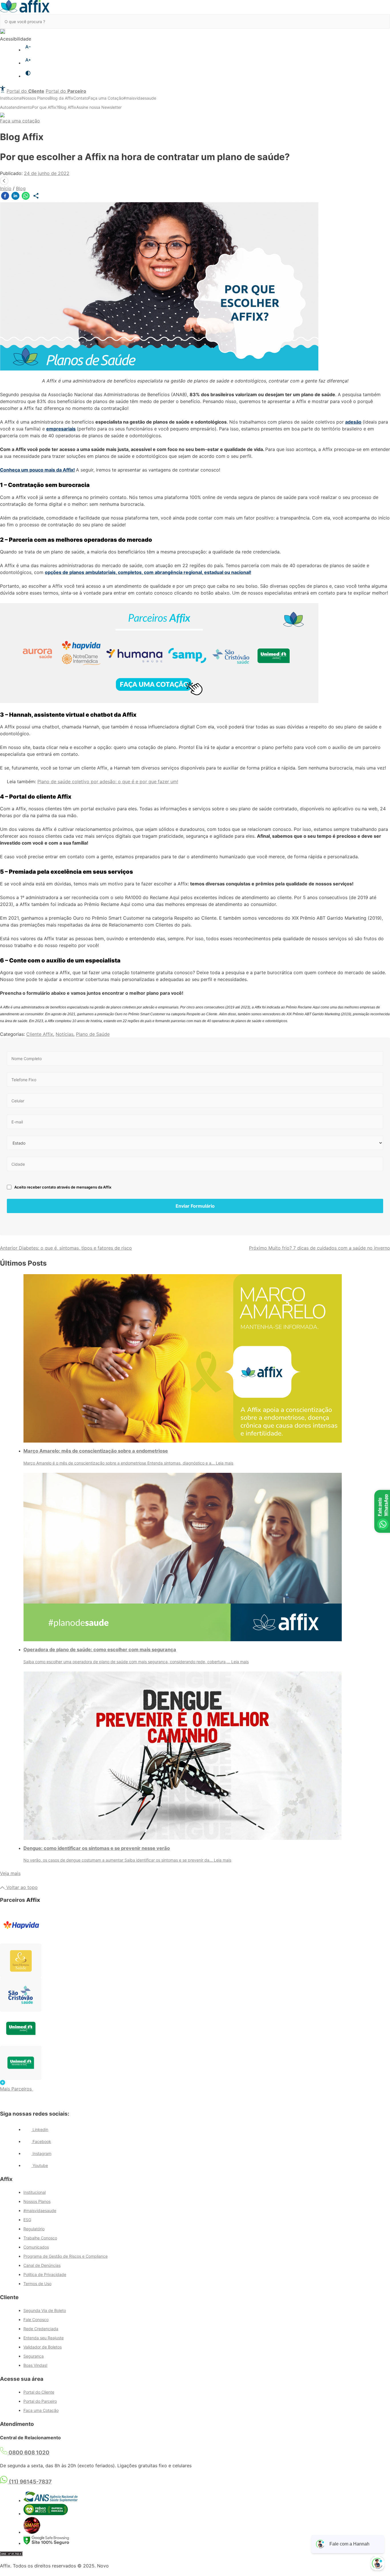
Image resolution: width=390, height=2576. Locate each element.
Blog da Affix (61, 98)
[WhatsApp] (26, 197)
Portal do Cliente (39, 2392)
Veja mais (10, 1873)
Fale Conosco (36, 2320)
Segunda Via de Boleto (45, 2310)
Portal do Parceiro (40, 2401)
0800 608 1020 (28, 2453)
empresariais (61, 429)
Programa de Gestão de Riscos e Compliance (66, 2256)
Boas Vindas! (35, 2365)
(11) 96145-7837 (30, 2482)
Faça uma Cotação (106, 98)
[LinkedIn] (15, 197)
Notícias (65, 1034)
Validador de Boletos (43, 2347)
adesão (353, 422)
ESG (27, 2220)
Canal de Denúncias (42, 2265)
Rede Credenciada (41, 2329)
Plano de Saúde (93, 1034)
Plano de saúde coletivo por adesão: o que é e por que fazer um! (108, 782)
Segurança (34, 2356)
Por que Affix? (45, 107)
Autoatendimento (16, 107)
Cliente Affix (40, 1034)
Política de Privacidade (45, 2274)
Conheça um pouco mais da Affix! (37, 470)
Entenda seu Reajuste (44, 2338)
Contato (81, 98)
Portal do (25, 91)
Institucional (11, 98)
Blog (21, 188)
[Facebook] (5, 197)
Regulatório (34, 2229)
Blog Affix (67, 107)
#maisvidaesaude (140, 98)
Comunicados (36, 2247)
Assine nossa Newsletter (99, 107)
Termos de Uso (37, 2284)
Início (6, 188)
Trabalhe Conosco (40, 2238)
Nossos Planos (36, 98)
